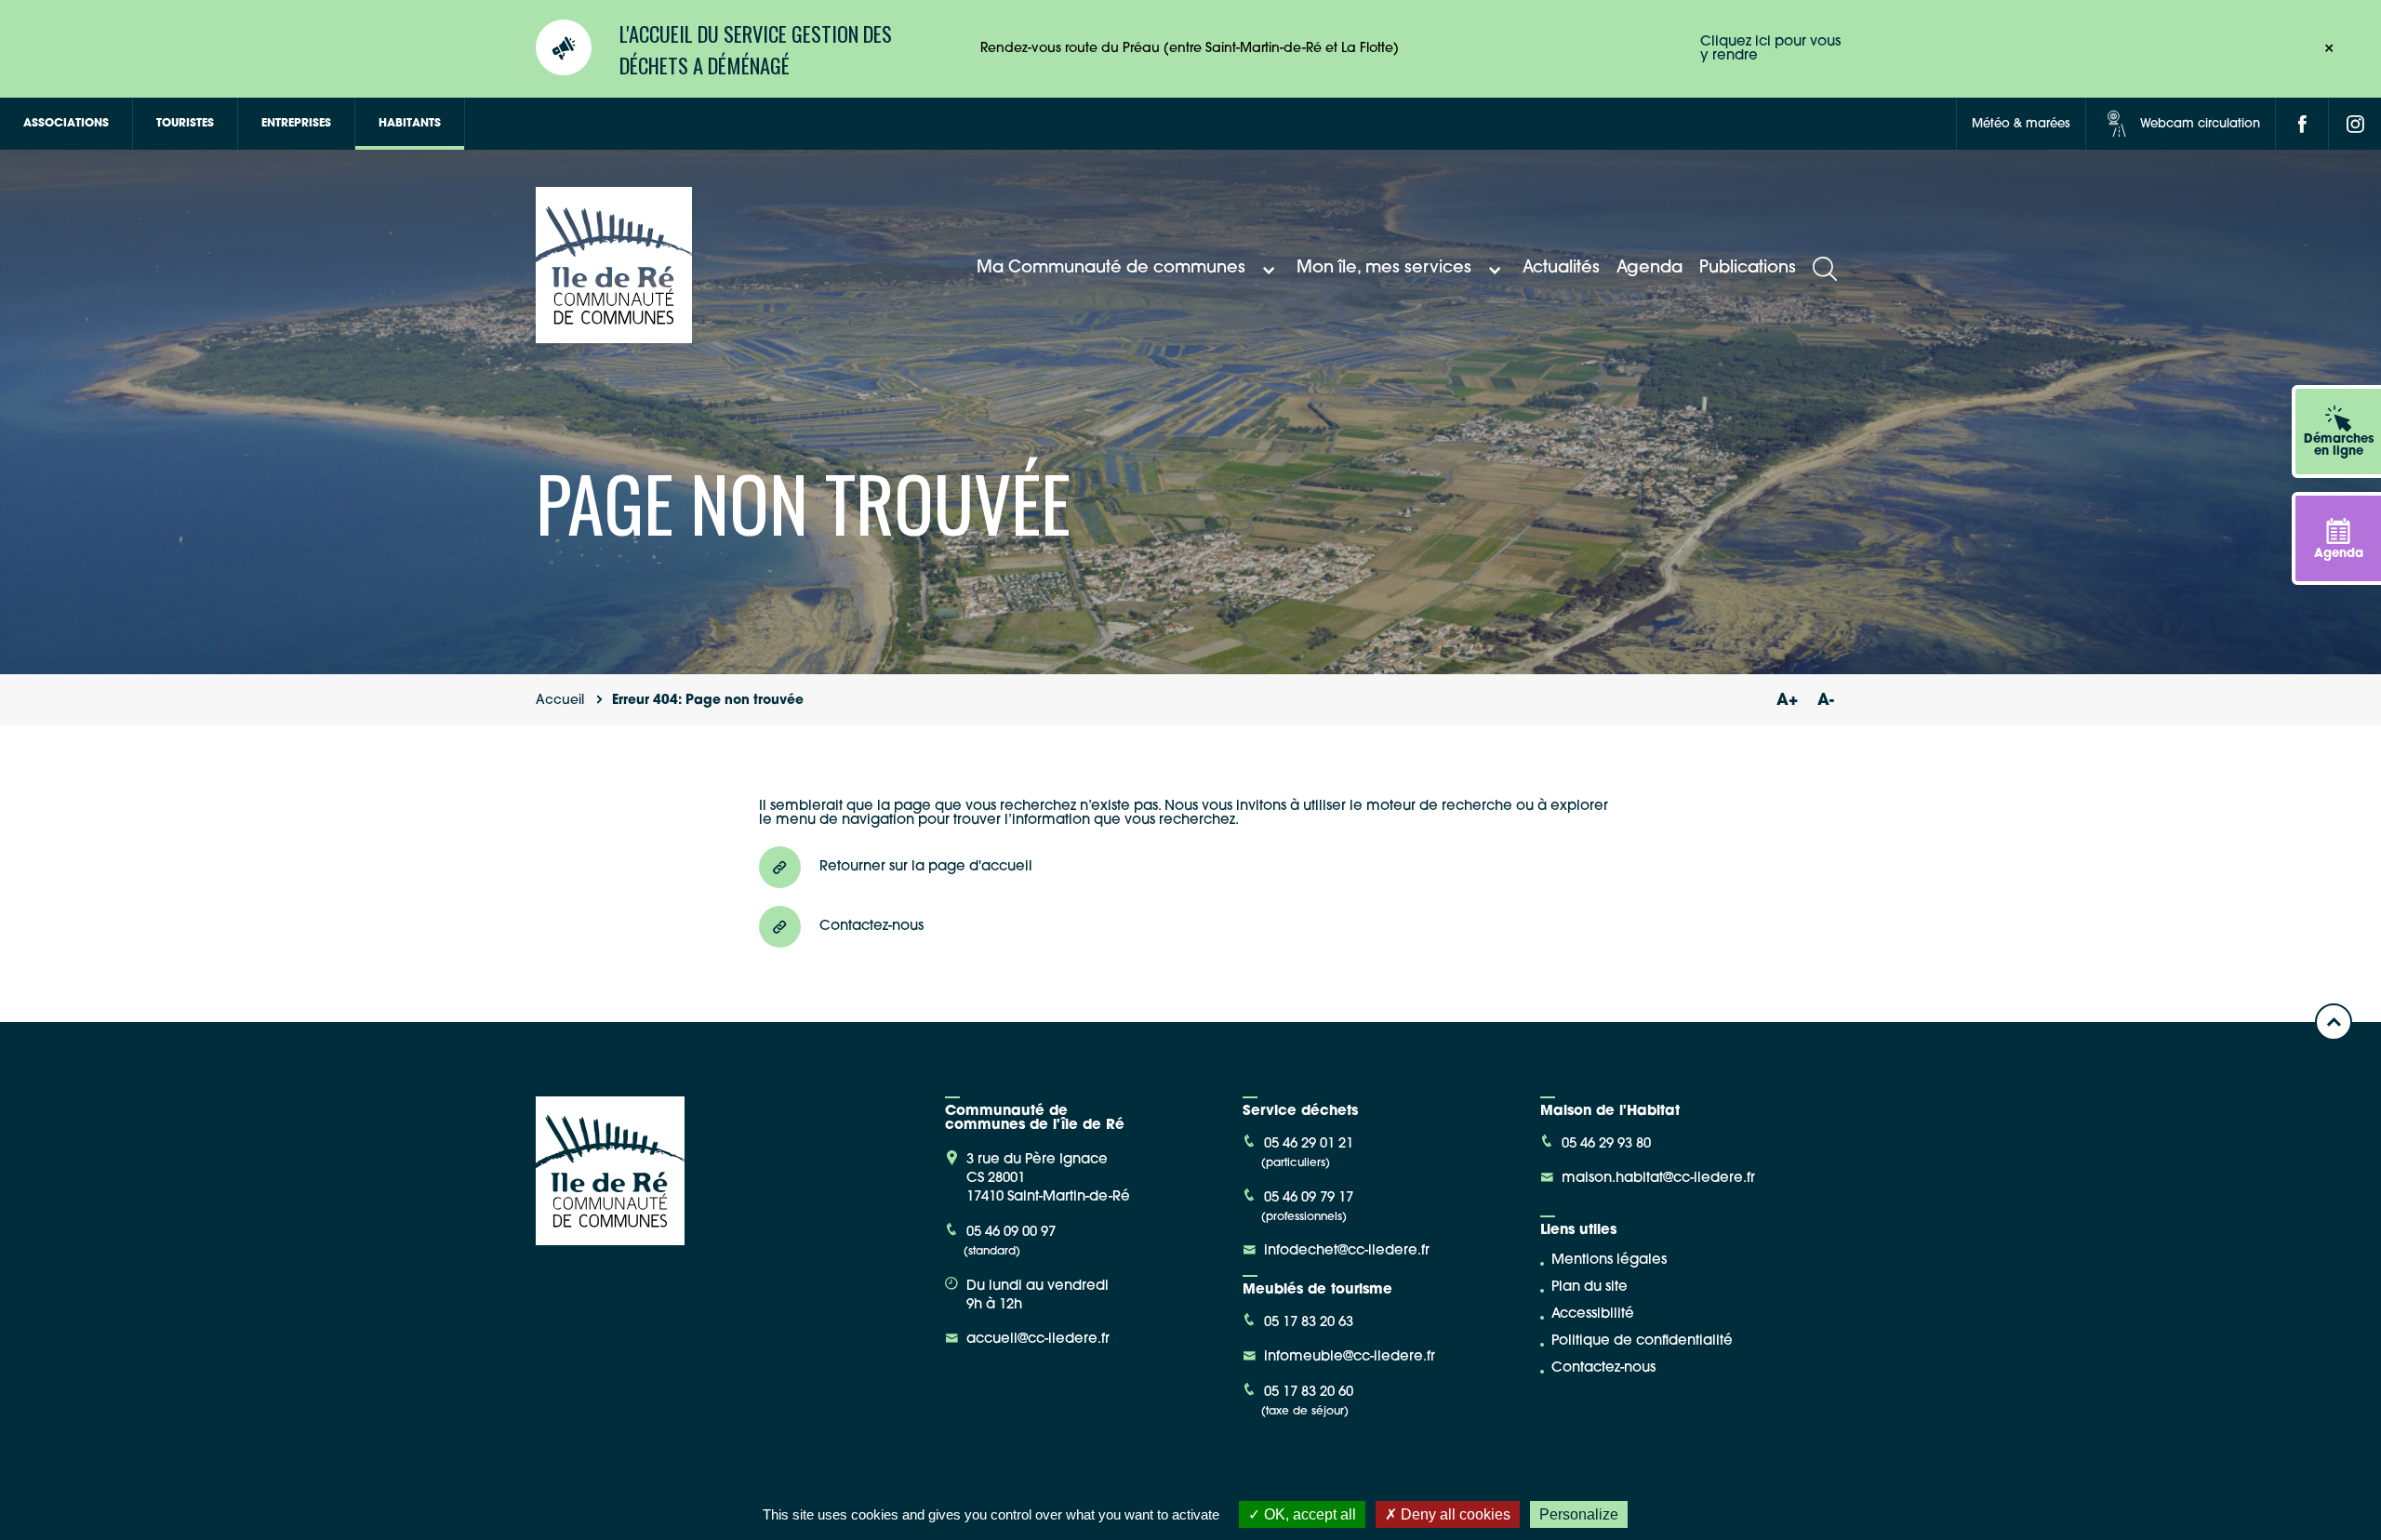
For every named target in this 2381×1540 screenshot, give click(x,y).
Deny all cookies (1454, 1514)
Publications (1748, 269)
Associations (66, 124)
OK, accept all (1308, 1514)
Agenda (1649, 269)
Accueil (560, 701)
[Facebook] (2302, 124)
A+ (1787, 701)
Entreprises (296, 124)
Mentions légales (1609, 1261)
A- (1826, 701)
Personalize (1579, 1514)
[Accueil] (614, 336)
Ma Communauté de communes (1111, 269)
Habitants (410, 124)
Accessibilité (1593, 1314)
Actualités (1561, 269)
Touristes (185, 124)
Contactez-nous (1603, 1368)
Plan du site (1590, 1288)
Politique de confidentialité (1642, 1341)
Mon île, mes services (1384, 269)
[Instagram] (2355, 124)
